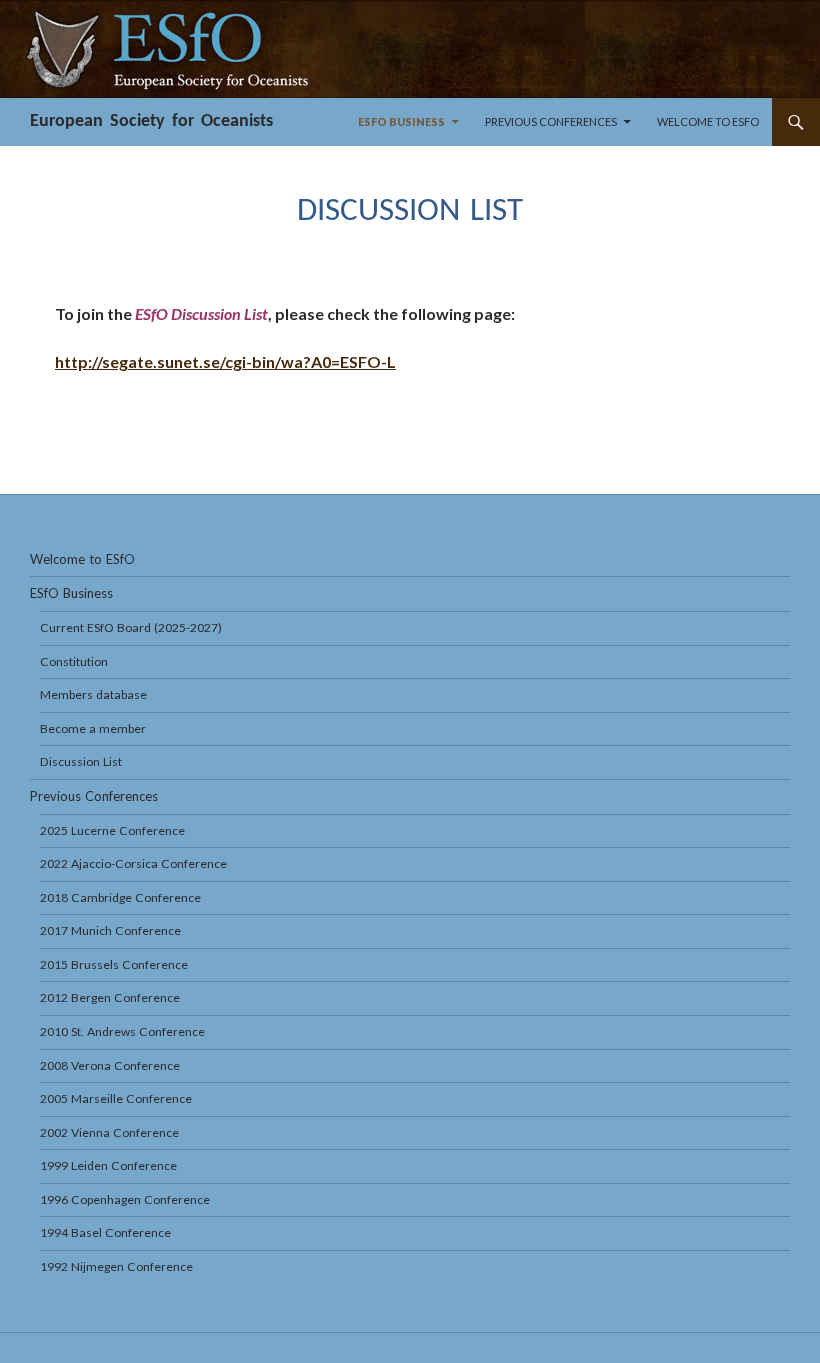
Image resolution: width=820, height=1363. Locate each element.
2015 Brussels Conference (114, 964)
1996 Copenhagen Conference (125, 1199)
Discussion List (81, 761)
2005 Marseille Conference (116, 1098)
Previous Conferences (551, 121)
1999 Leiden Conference (108, 1165)
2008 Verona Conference (110, 1065)
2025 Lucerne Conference (112, 830)
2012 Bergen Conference (110, 997)
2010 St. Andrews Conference (122, 1031)
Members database (93, 694)
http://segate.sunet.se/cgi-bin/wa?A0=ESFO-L (225, 361)
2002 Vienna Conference (109, 1132)
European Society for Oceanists (151, 121)
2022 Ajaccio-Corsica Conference (133, 863)
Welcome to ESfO (708, 121)
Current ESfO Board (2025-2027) (131, 627)
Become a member (93, 728)
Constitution (74, 661)
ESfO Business (401, 121)
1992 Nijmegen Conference (116, 1266)
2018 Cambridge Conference (120, 897)
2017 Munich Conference (110, 930)
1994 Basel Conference (105, 1232)
